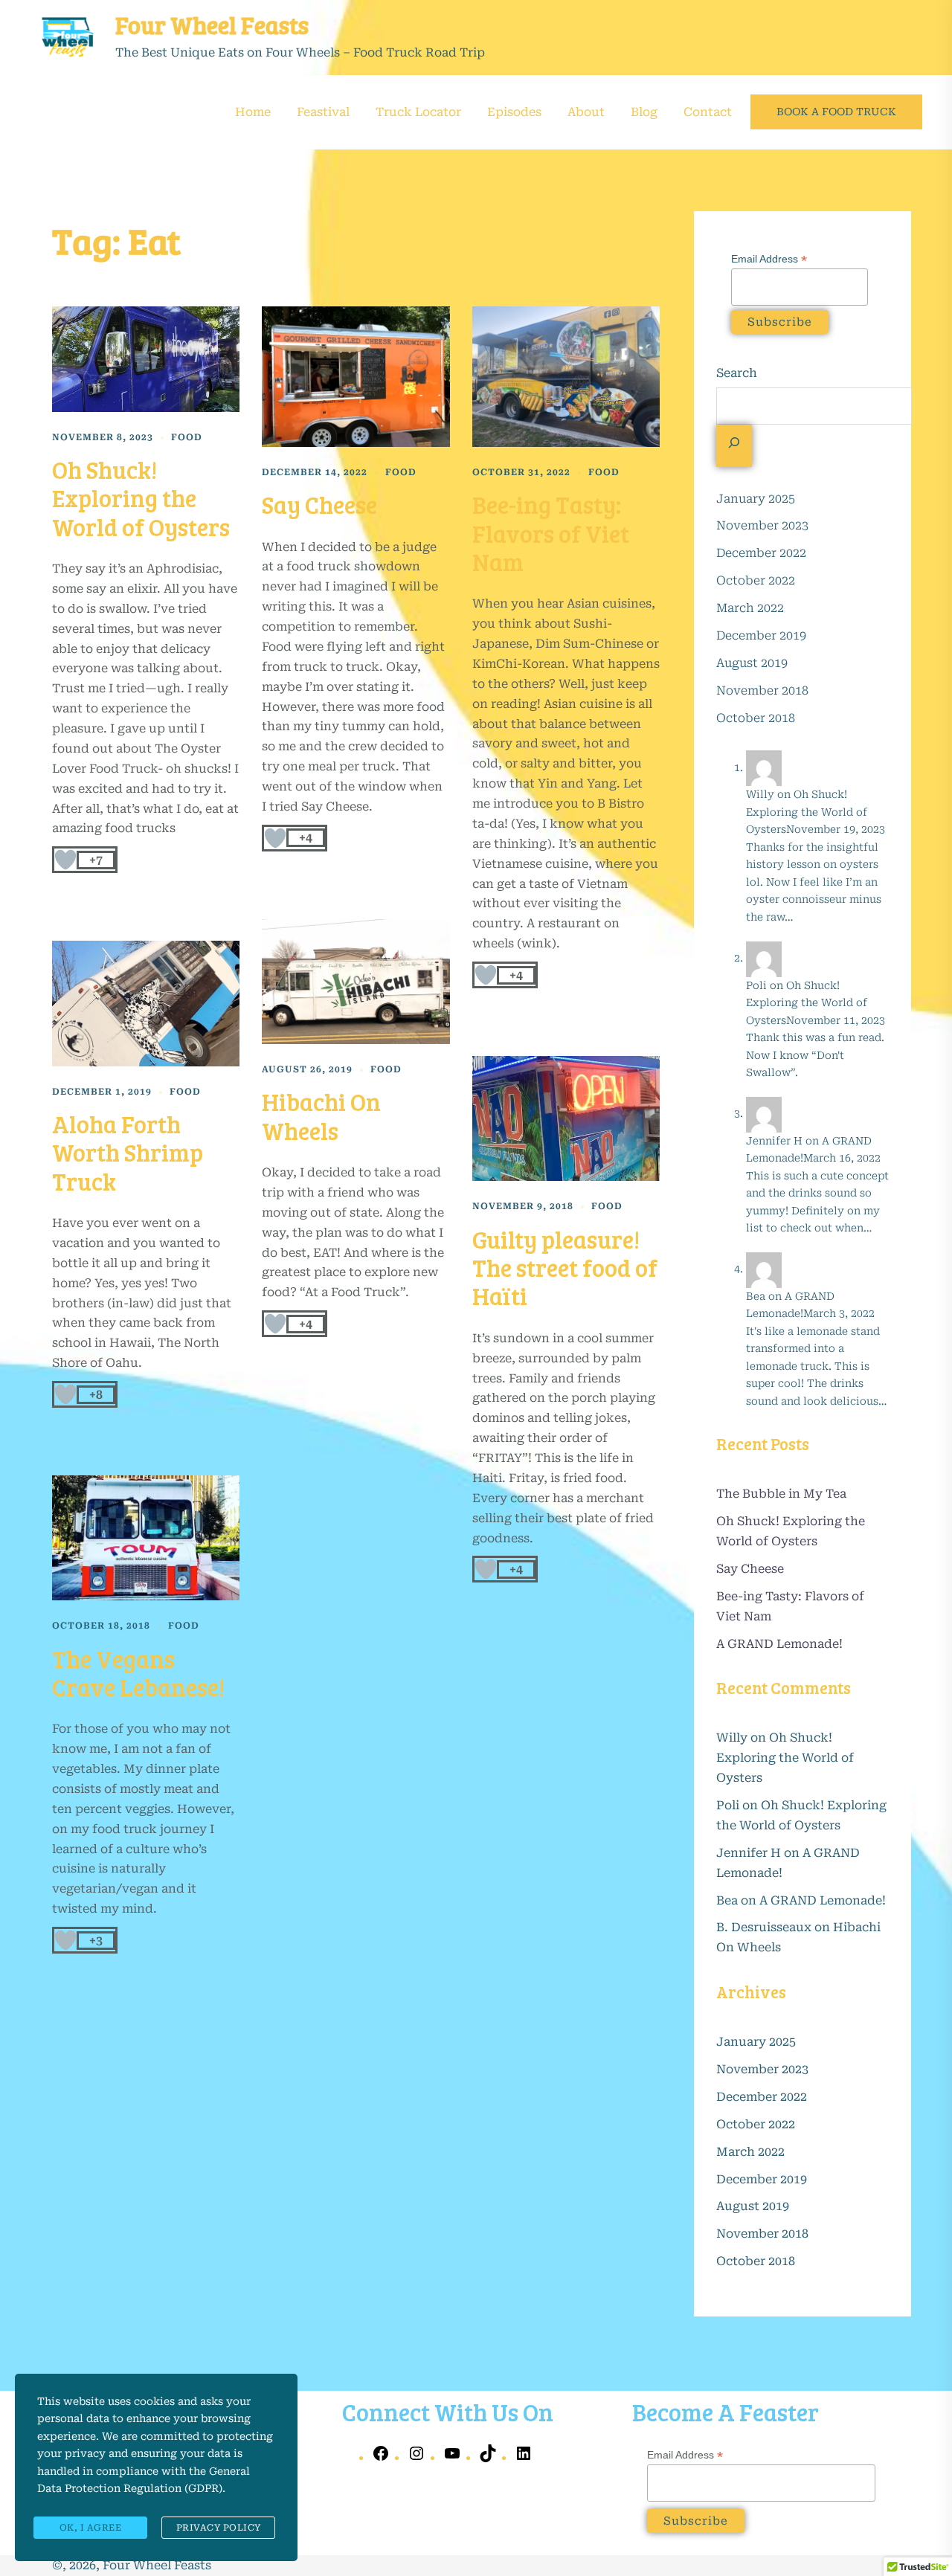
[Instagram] (416, 2458)
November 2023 (762, 525)
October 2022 (756, 580)
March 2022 (750, 608)
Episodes (514, 112)
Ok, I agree (91, 2528)
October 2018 (756, 718)
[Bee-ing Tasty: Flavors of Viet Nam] (566, 377)
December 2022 (761, 553)
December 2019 (761, 635)
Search (737, 373)
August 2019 (752, 663)
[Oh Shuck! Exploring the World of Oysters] (146, 359)
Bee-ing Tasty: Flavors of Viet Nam (551, 533)
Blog (644, 112)
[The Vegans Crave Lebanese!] (146, 1538)
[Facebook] (381, 2458)
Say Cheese (319, 505)
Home (253, 112)
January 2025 (756, 499)
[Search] (734, 446)
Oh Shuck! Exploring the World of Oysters (141, 498)
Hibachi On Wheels (321, 1116)
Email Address (769, 259)
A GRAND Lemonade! (779, 1644)
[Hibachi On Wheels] (356, 982)
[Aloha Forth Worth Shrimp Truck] (146, 1003)
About (586, 112)
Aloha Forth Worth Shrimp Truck (128, 1153)
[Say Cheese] (356, 377)
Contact (708, 112)
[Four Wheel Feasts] (67, 37)
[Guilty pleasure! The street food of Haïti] (566, 1118)
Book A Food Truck (836, 112)
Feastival (323, 112)
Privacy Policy (219, 2528)
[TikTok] (488, 2458)
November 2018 (762, 690)
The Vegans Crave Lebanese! (138, 1673)
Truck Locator (418, 112)
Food (187, 437)
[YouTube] (452, 2458)
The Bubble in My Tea (781, 1494)
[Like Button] (65, 860)
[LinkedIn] (524, 2458)
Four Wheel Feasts (212, 25)
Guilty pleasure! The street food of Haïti (565, 1268)
